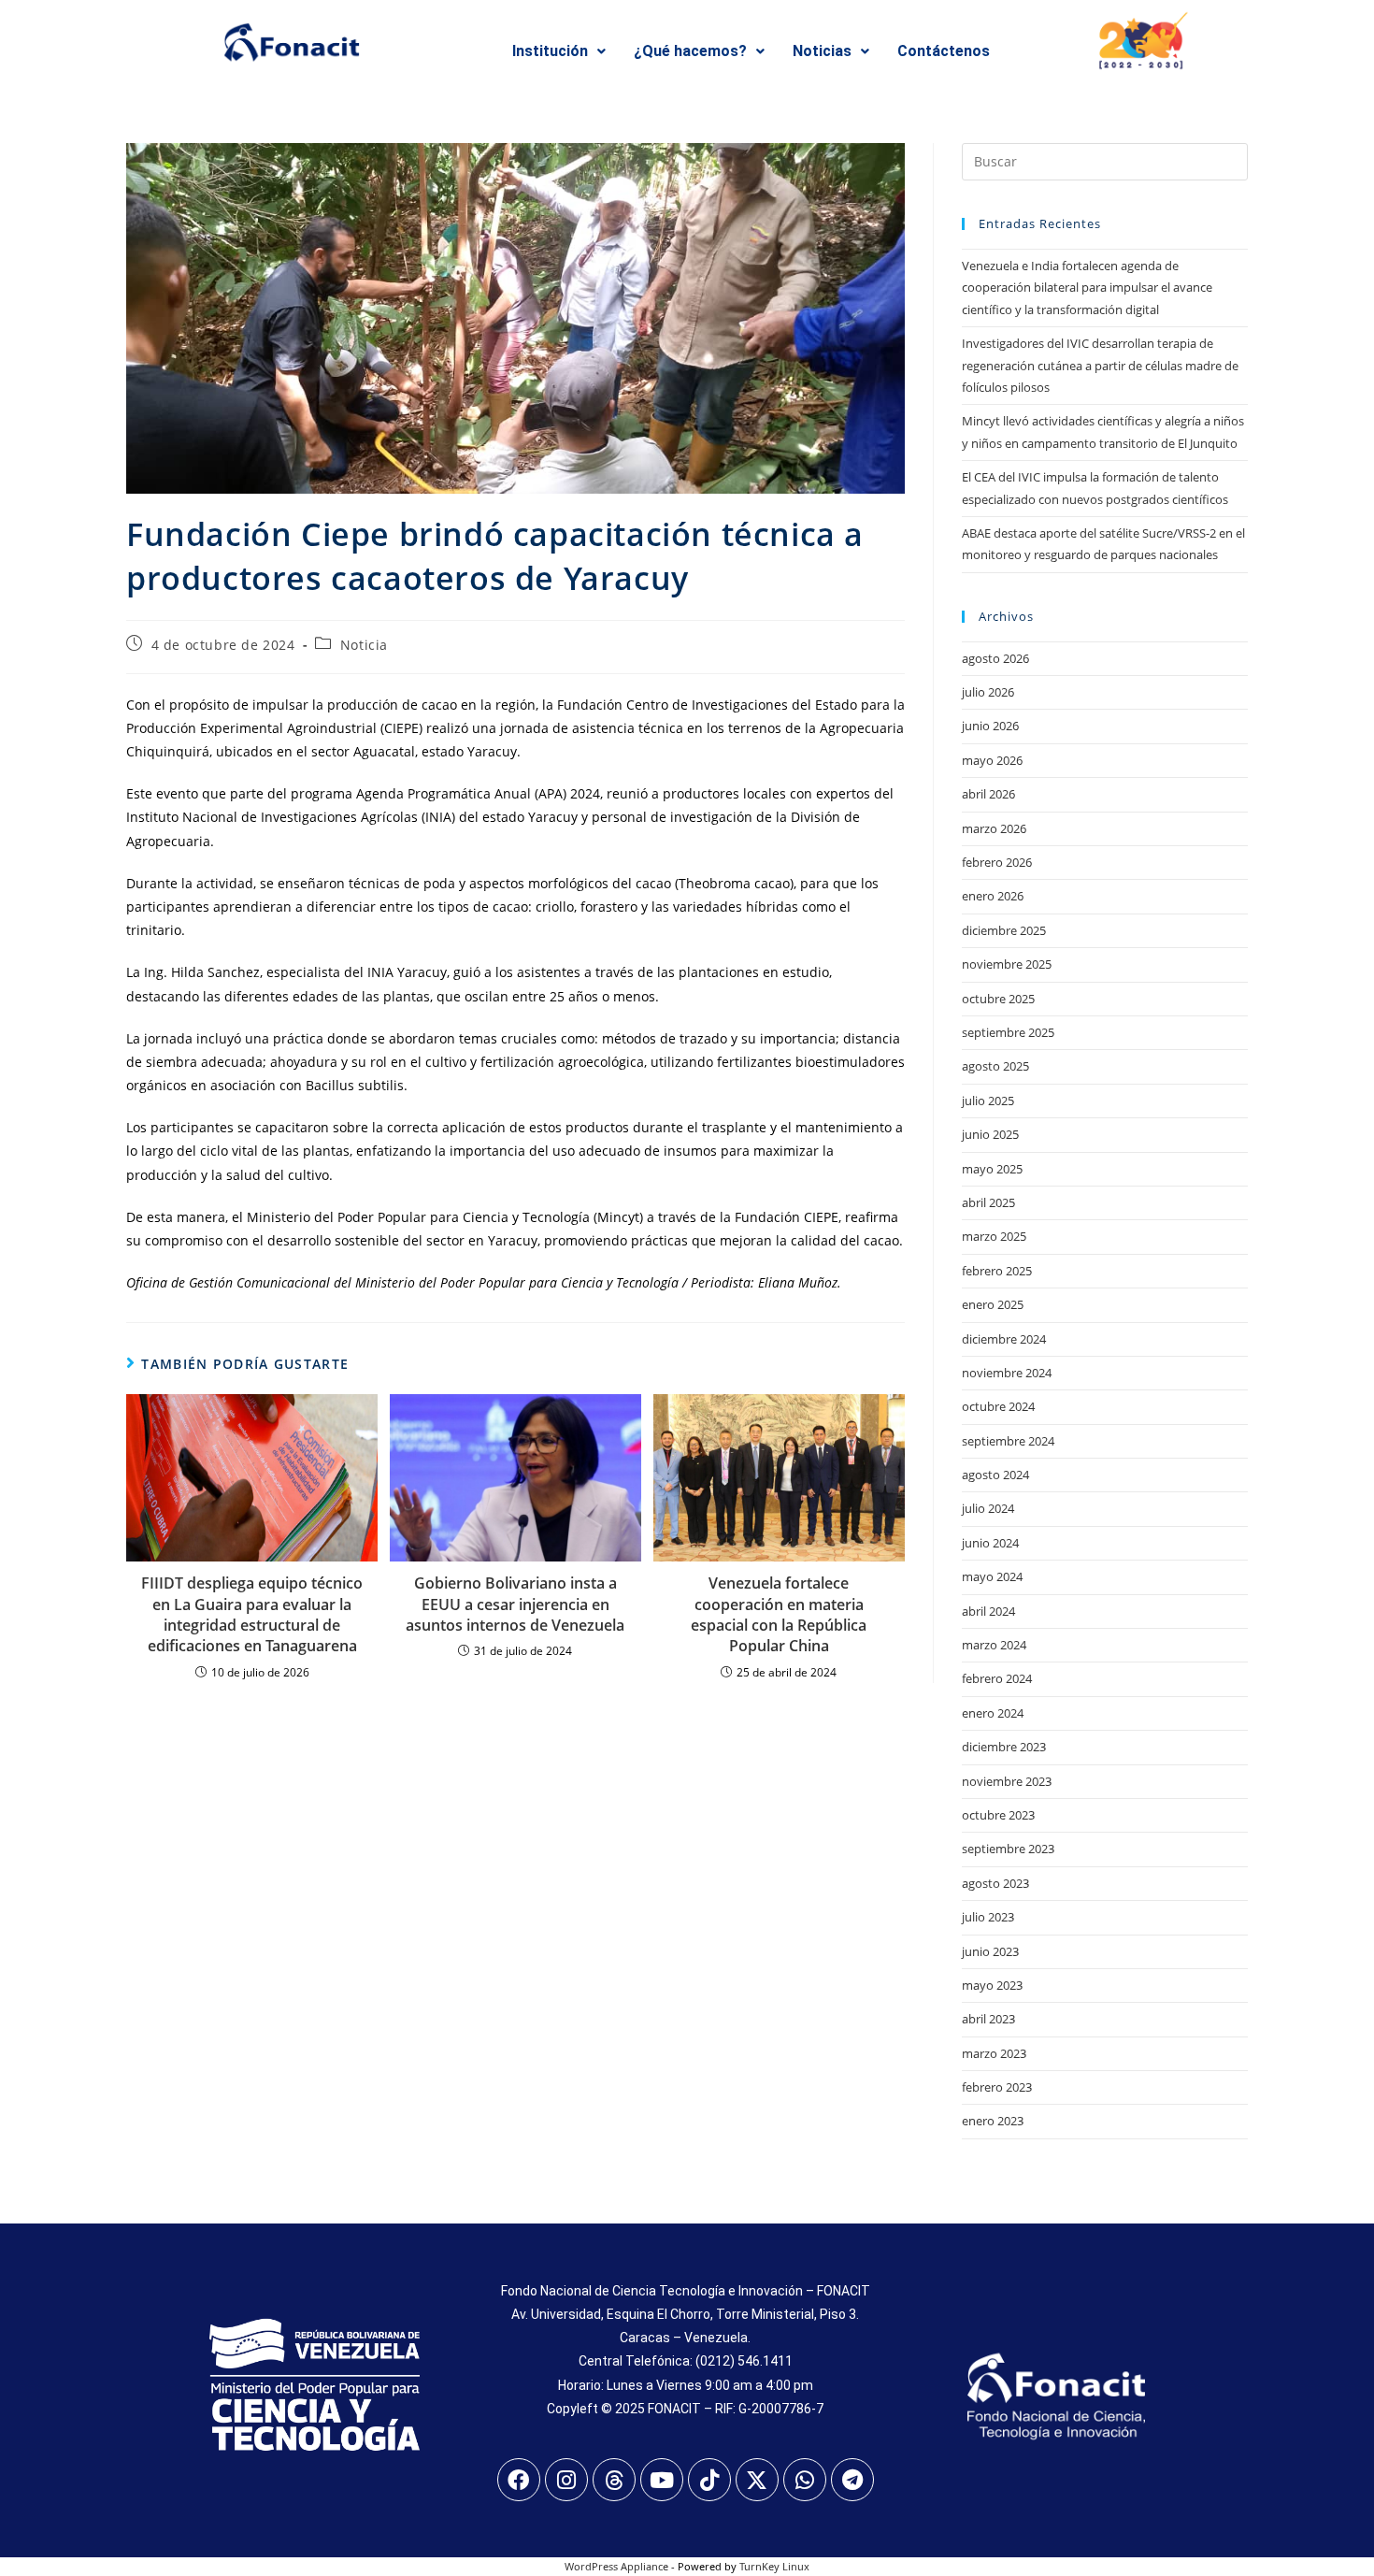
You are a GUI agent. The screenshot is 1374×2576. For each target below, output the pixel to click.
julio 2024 (988, 1508)
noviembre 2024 (1007, 1373)
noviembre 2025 (1007, 964)
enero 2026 (993, 896)
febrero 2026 (997, 862)
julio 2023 (988, 1917)
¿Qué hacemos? (690, 51)
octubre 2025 (998, 999)
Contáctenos (944, 51)
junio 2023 (990, 1951)
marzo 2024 (994, 1645)
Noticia (364, 645)
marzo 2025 (994, 1236)
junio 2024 (990, 1543)
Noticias (822, 51)
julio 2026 (988, 692)
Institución (550, 51)
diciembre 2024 (1004, 1339)
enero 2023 (993, 2121)
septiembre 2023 (1008, 1849)
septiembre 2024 (1008, 1441)
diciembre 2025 (1004, 930)
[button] (559, 51)
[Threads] (614, 2480)
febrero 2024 (997, 1678)
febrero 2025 (997, 1271)
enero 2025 (993, 1304)
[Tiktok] (709, 2480)
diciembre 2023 (1004, 1747)
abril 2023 (988, 2019)
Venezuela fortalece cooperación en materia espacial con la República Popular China (779, 1614)
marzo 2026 (994, 828)
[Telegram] (852, 2480)
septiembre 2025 (1008, 1032)
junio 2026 (990, 726)
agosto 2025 (995, 1066)
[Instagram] (566, 2480)
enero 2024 (993, 1713)
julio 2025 (988, 1101)
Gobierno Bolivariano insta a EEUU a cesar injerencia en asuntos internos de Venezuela (515, 1604)
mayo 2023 (992, 1985)
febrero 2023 (997, 2087)
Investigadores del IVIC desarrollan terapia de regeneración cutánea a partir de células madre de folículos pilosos (1100, 365)
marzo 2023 (994, 2053)
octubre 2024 (998, 1406)
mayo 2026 (992, 760)
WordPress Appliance (616, 2566)
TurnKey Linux (774, 2566)
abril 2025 (988, 1202)
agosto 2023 (995, 1883)
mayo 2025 (992, 1169)
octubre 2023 (998, 1815)
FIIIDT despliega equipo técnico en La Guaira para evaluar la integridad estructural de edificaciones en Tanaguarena (252, 1614)
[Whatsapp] (805, 2480)
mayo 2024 (992, 1576)
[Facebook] (519, 2480)
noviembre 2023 (1007, 1781)
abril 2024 (988, 1611)
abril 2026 (988, 794)
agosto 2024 (995, 1475)
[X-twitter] (757, 2480)
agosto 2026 (995, 658)
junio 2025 (990, 1134)
